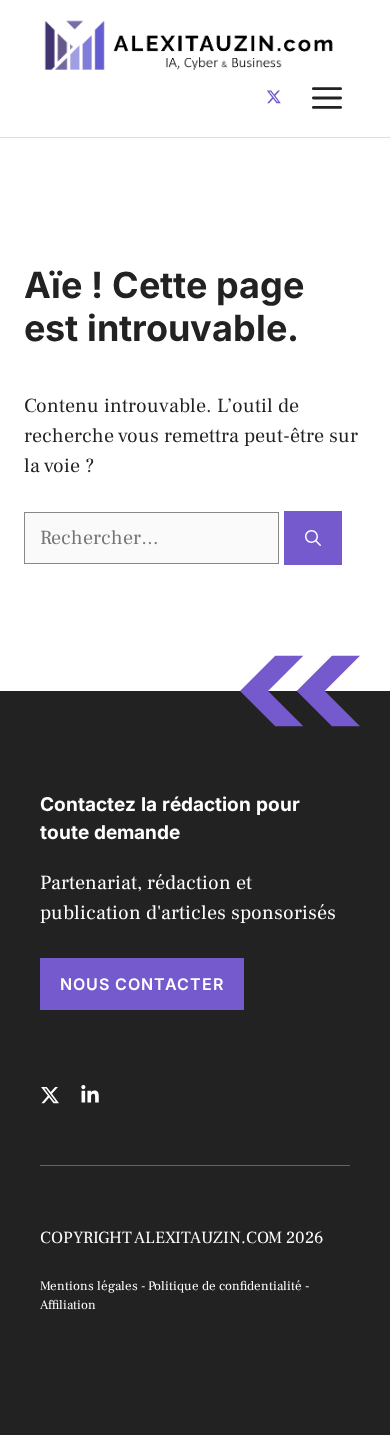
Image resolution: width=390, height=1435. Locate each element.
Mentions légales (89, 1286)
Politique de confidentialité (225, 1286)
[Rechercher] (313, 538)
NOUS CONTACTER (142, 984)
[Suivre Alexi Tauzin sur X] (274, 97)
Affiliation (68, 1305)
